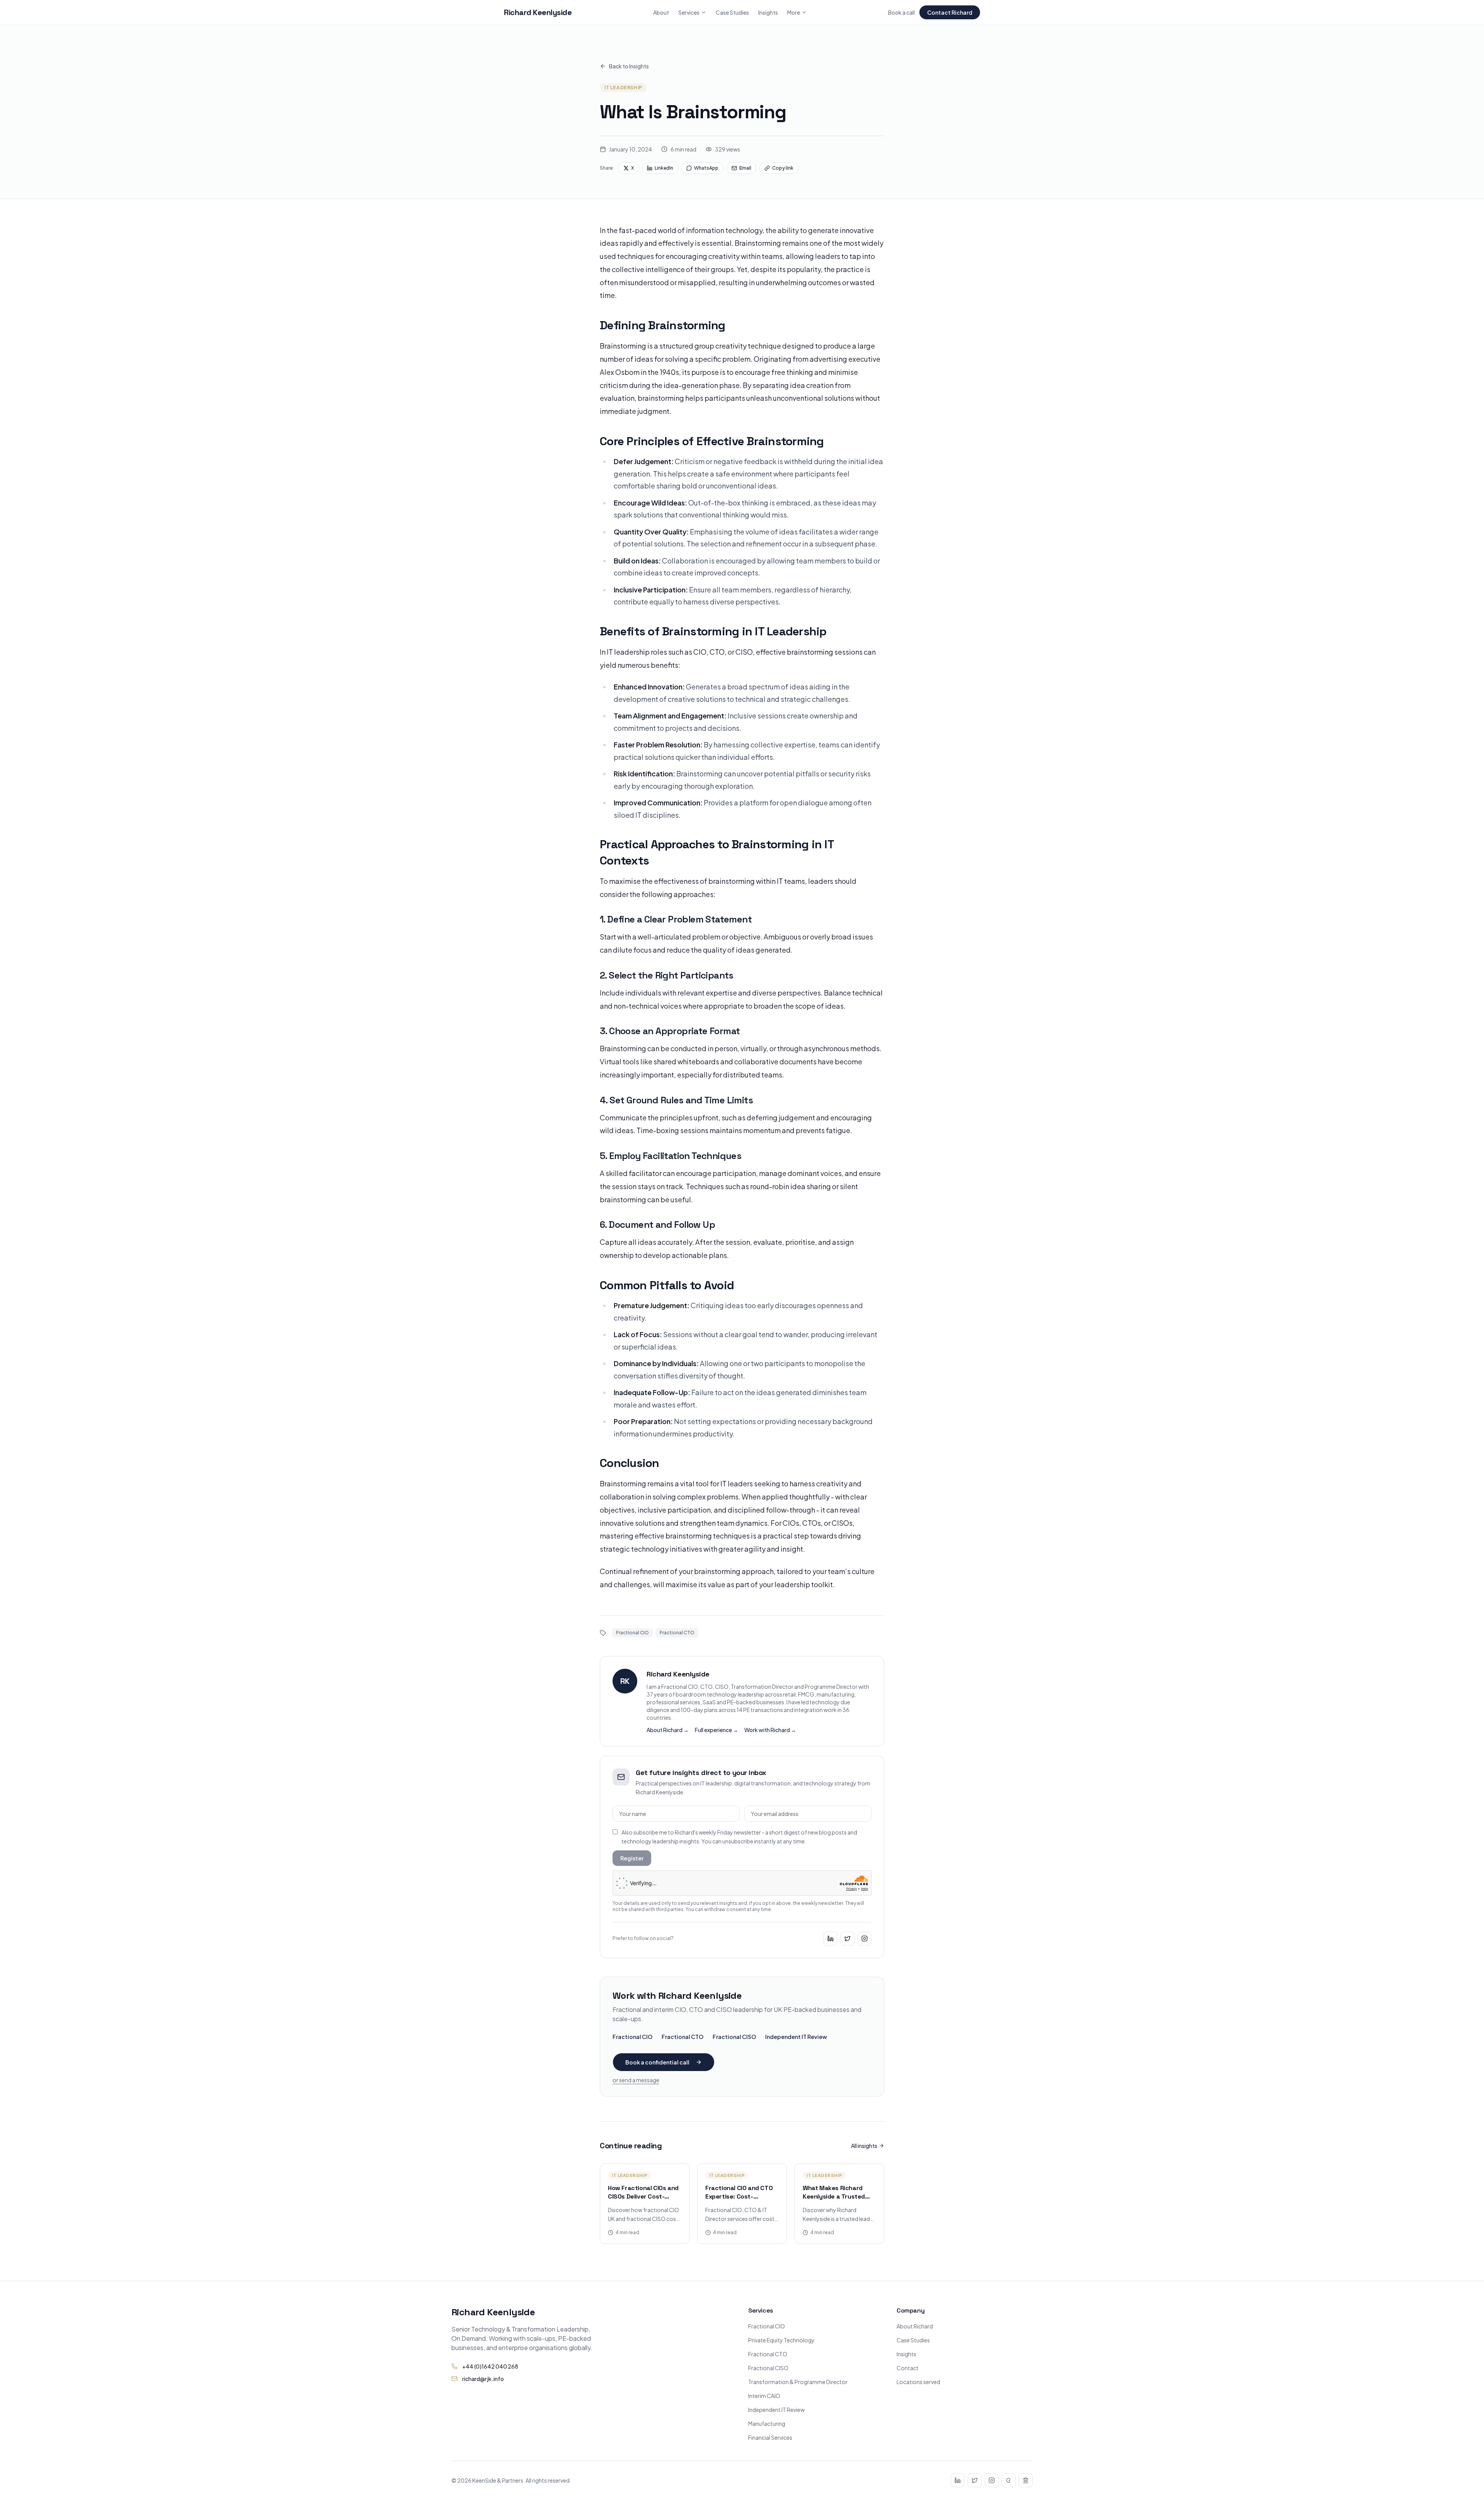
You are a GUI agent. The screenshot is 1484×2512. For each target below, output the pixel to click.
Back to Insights (629, 66)
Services (689, 12)
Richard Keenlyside (538, 12)
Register (632, 1858)
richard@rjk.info (483, 2379)
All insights (864, 2146)
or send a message (636, 2080)
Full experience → (716, 1730)
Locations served (918, 2382)
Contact (908, 2368)
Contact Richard (950, 12)
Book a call (901, 12)
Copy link (783, 168)
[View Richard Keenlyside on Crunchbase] (1009, 2480)
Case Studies (732, 12)
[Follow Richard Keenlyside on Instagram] (865, 1938)
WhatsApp (706, 168)
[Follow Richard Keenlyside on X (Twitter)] (848, 1938)
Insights (768, 12)
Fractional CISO (734, 2037)
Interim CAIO (764, 2396)
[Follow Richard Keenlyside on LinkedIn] (830, 1938)
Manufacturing (767, 2424)
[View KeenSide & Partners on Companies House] (1026, 2480)
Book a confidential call (657, 2062)
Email (745, 168)
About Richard (915, 2326)
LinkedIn (664, 168)
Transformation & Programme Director (798, 2382)
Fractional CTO (682, 2037)
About (661, 12)
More (794, 12)
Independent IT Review (796, 2037)
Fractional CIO (632, 2037)
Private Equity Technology (781, 2340)
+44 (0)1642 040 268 (490, 2366)
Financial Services (770, 2437)
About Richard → (668, 1730)
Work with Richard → (770, 1730)
